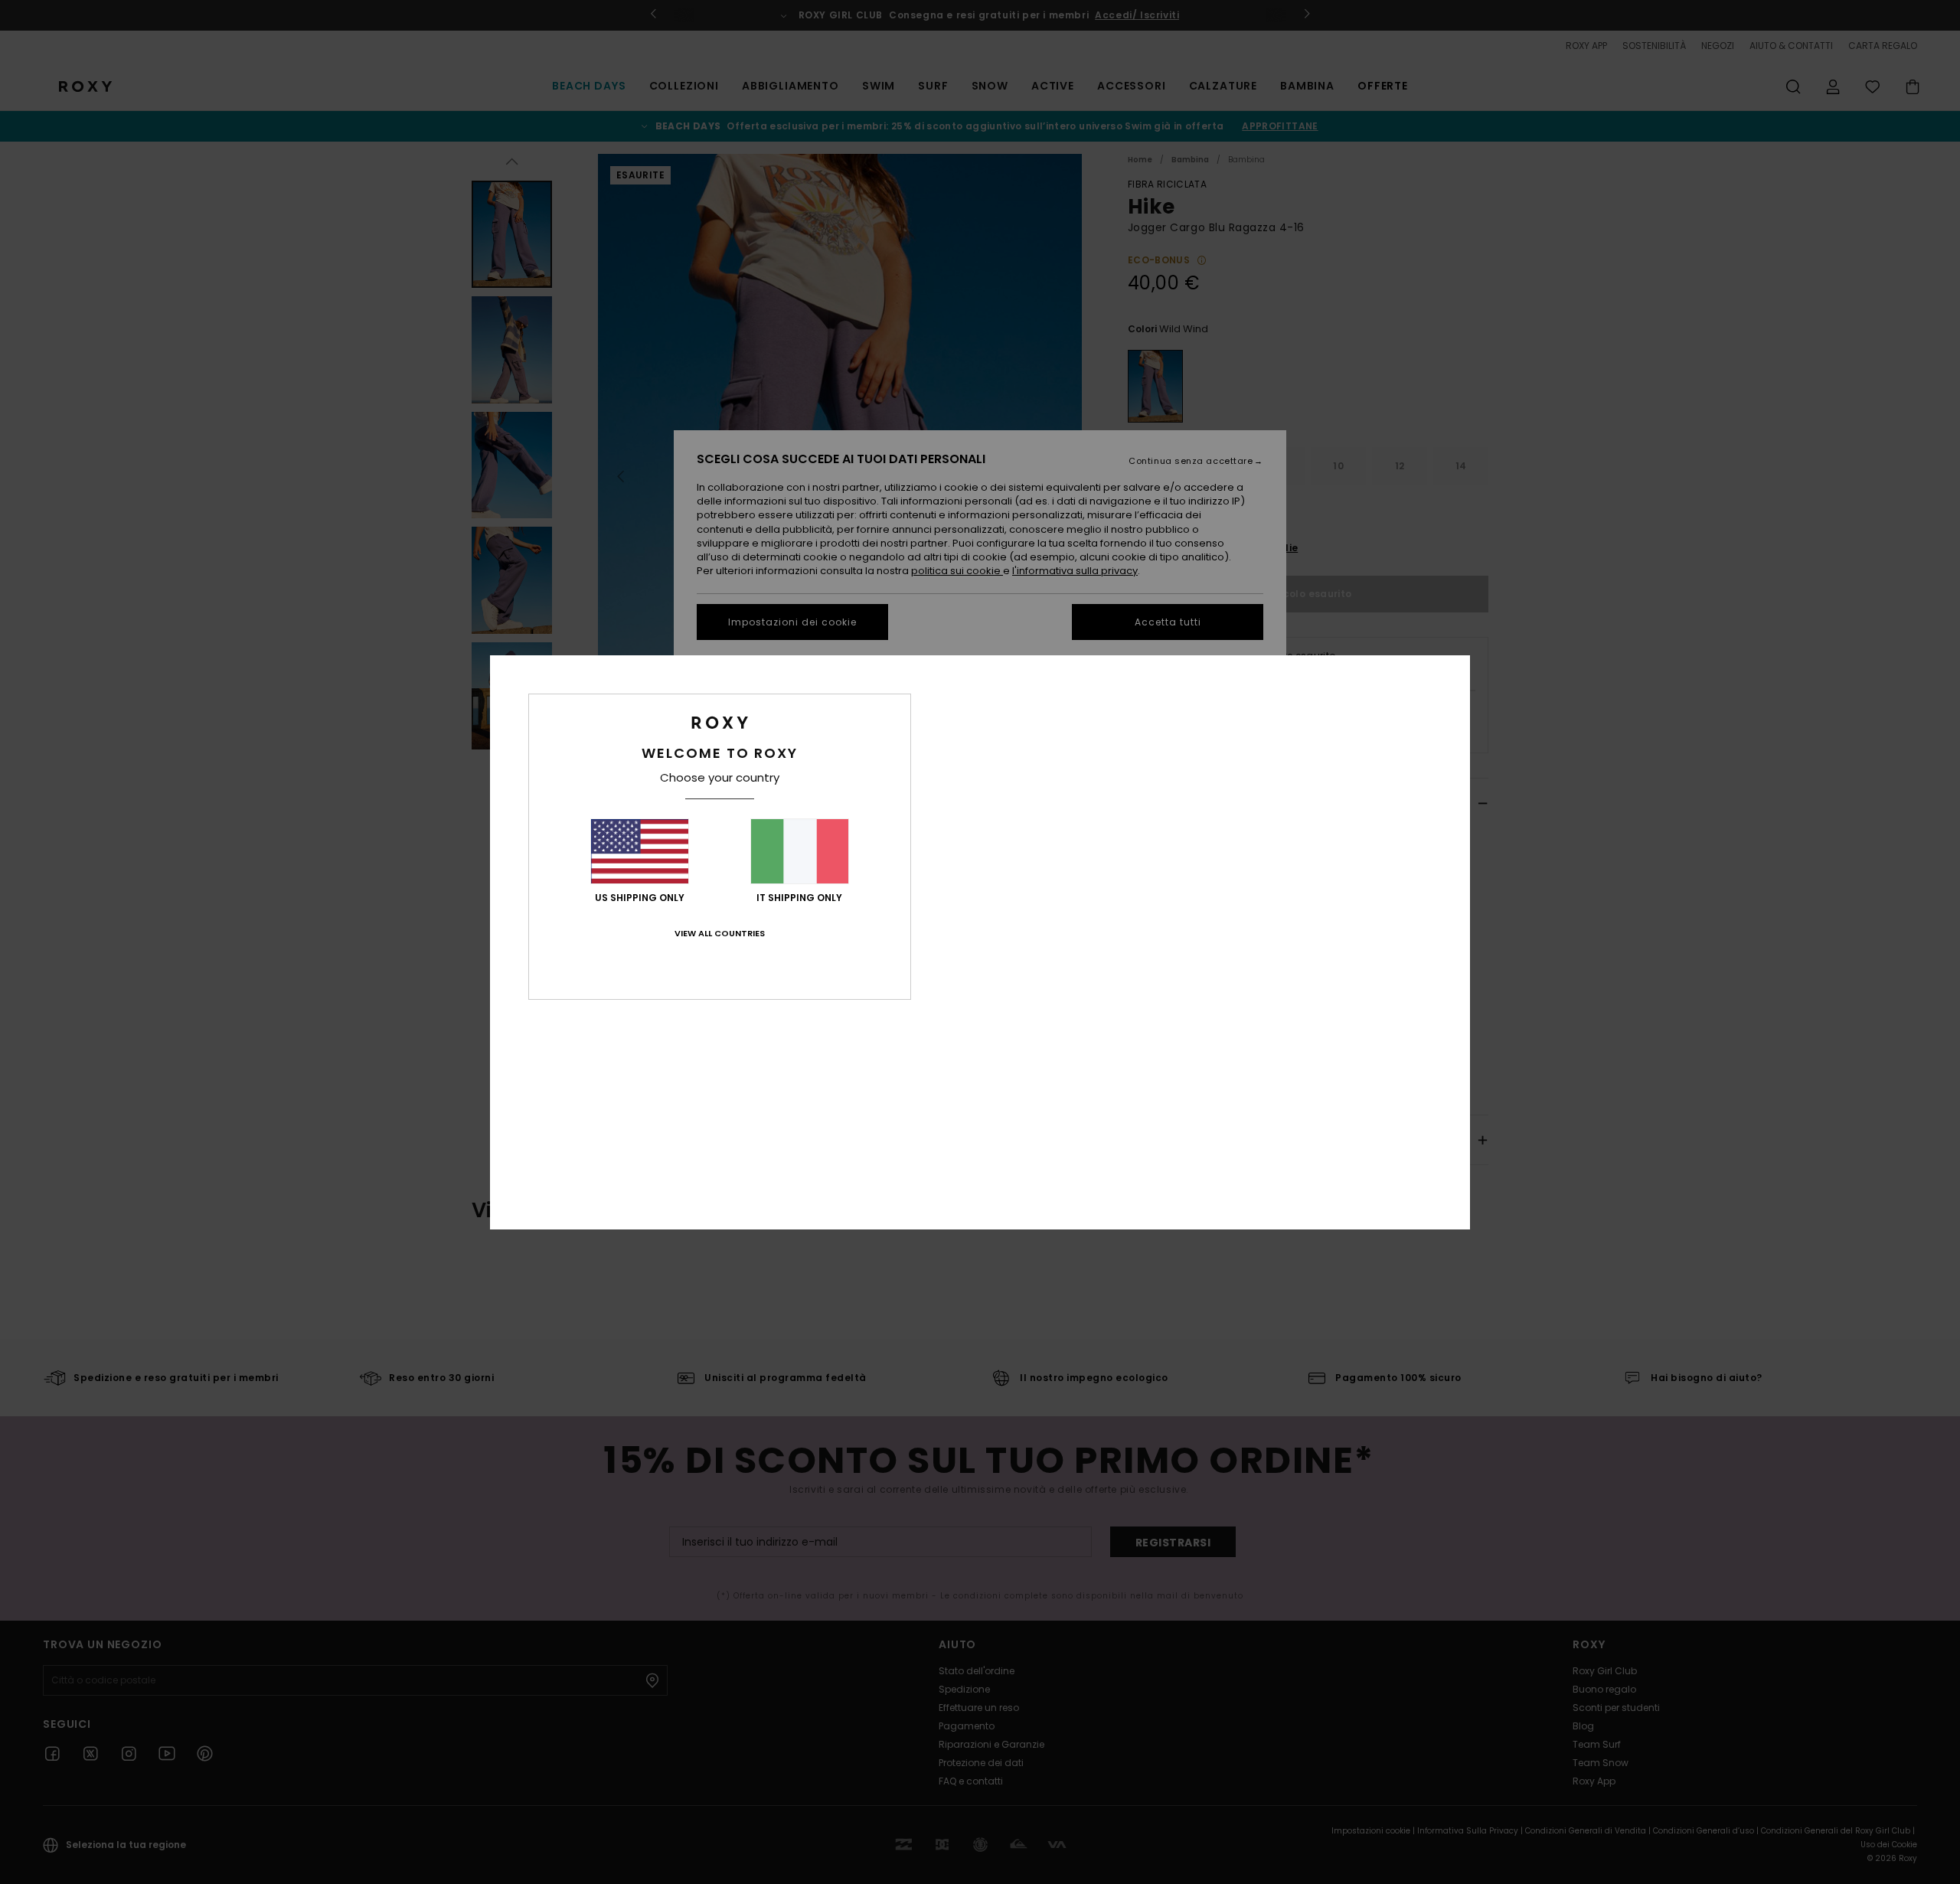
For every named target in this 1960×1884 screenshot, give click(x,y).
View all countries (720, 933)
